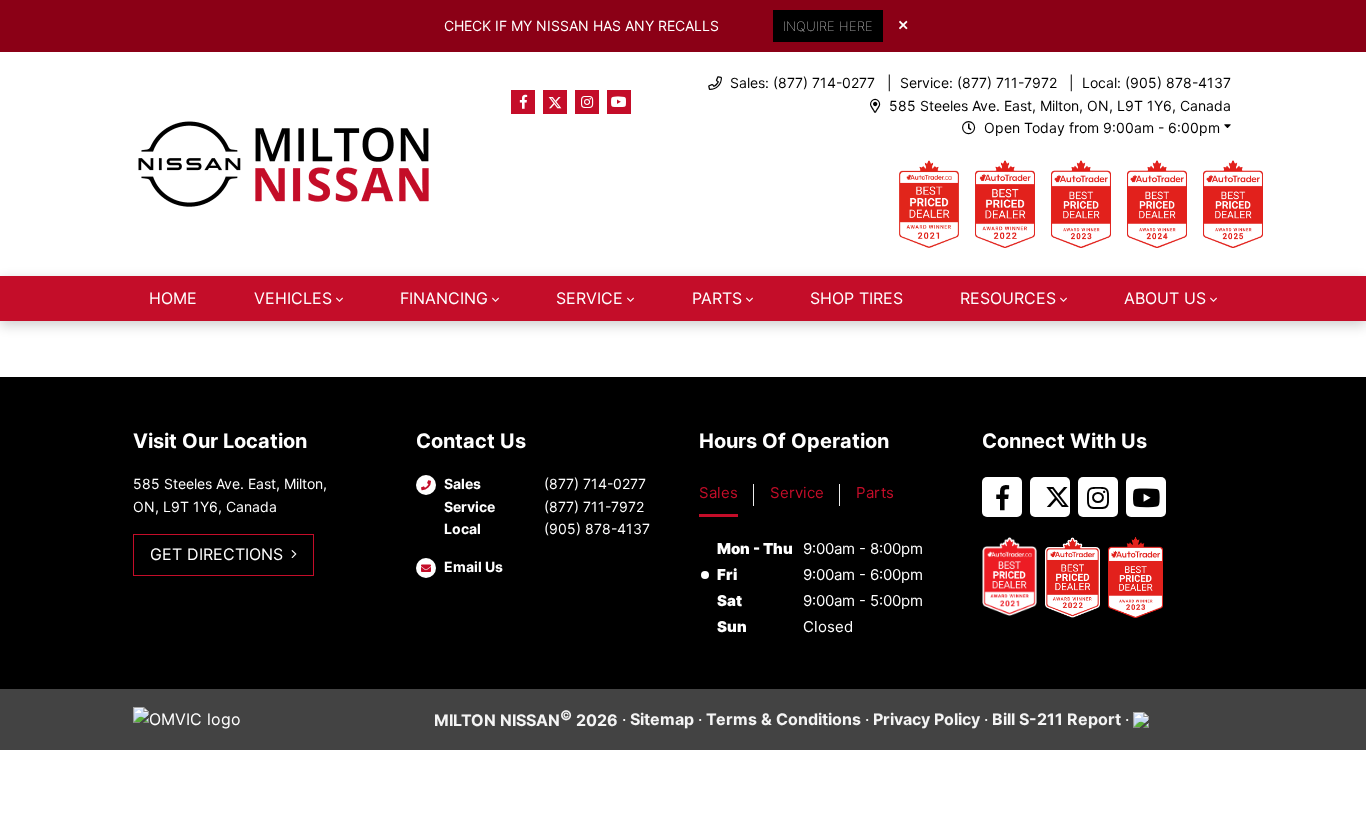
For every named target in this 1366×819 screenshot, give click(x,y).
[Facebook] (523, 102)
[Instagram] (587, 102)
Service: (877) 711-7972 (978, 82)
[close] (903, 24)
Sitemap (662, 719)
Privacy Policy (926, 719)
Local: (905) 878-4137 (1156, 82)
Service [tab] (797, 492)
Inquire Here (828, 26)
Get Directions (216, 554)
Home (173, 298)
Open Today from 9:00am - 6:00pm (1102, 127)
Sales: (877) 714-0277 (802, 82)
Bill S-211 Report (1056, 719)
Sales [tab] (718, 492)
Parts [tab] (875, 492)
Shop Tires (856, 298)
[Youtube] (619, 102)
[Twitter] (555, 102)
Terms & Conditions (783, 719)
